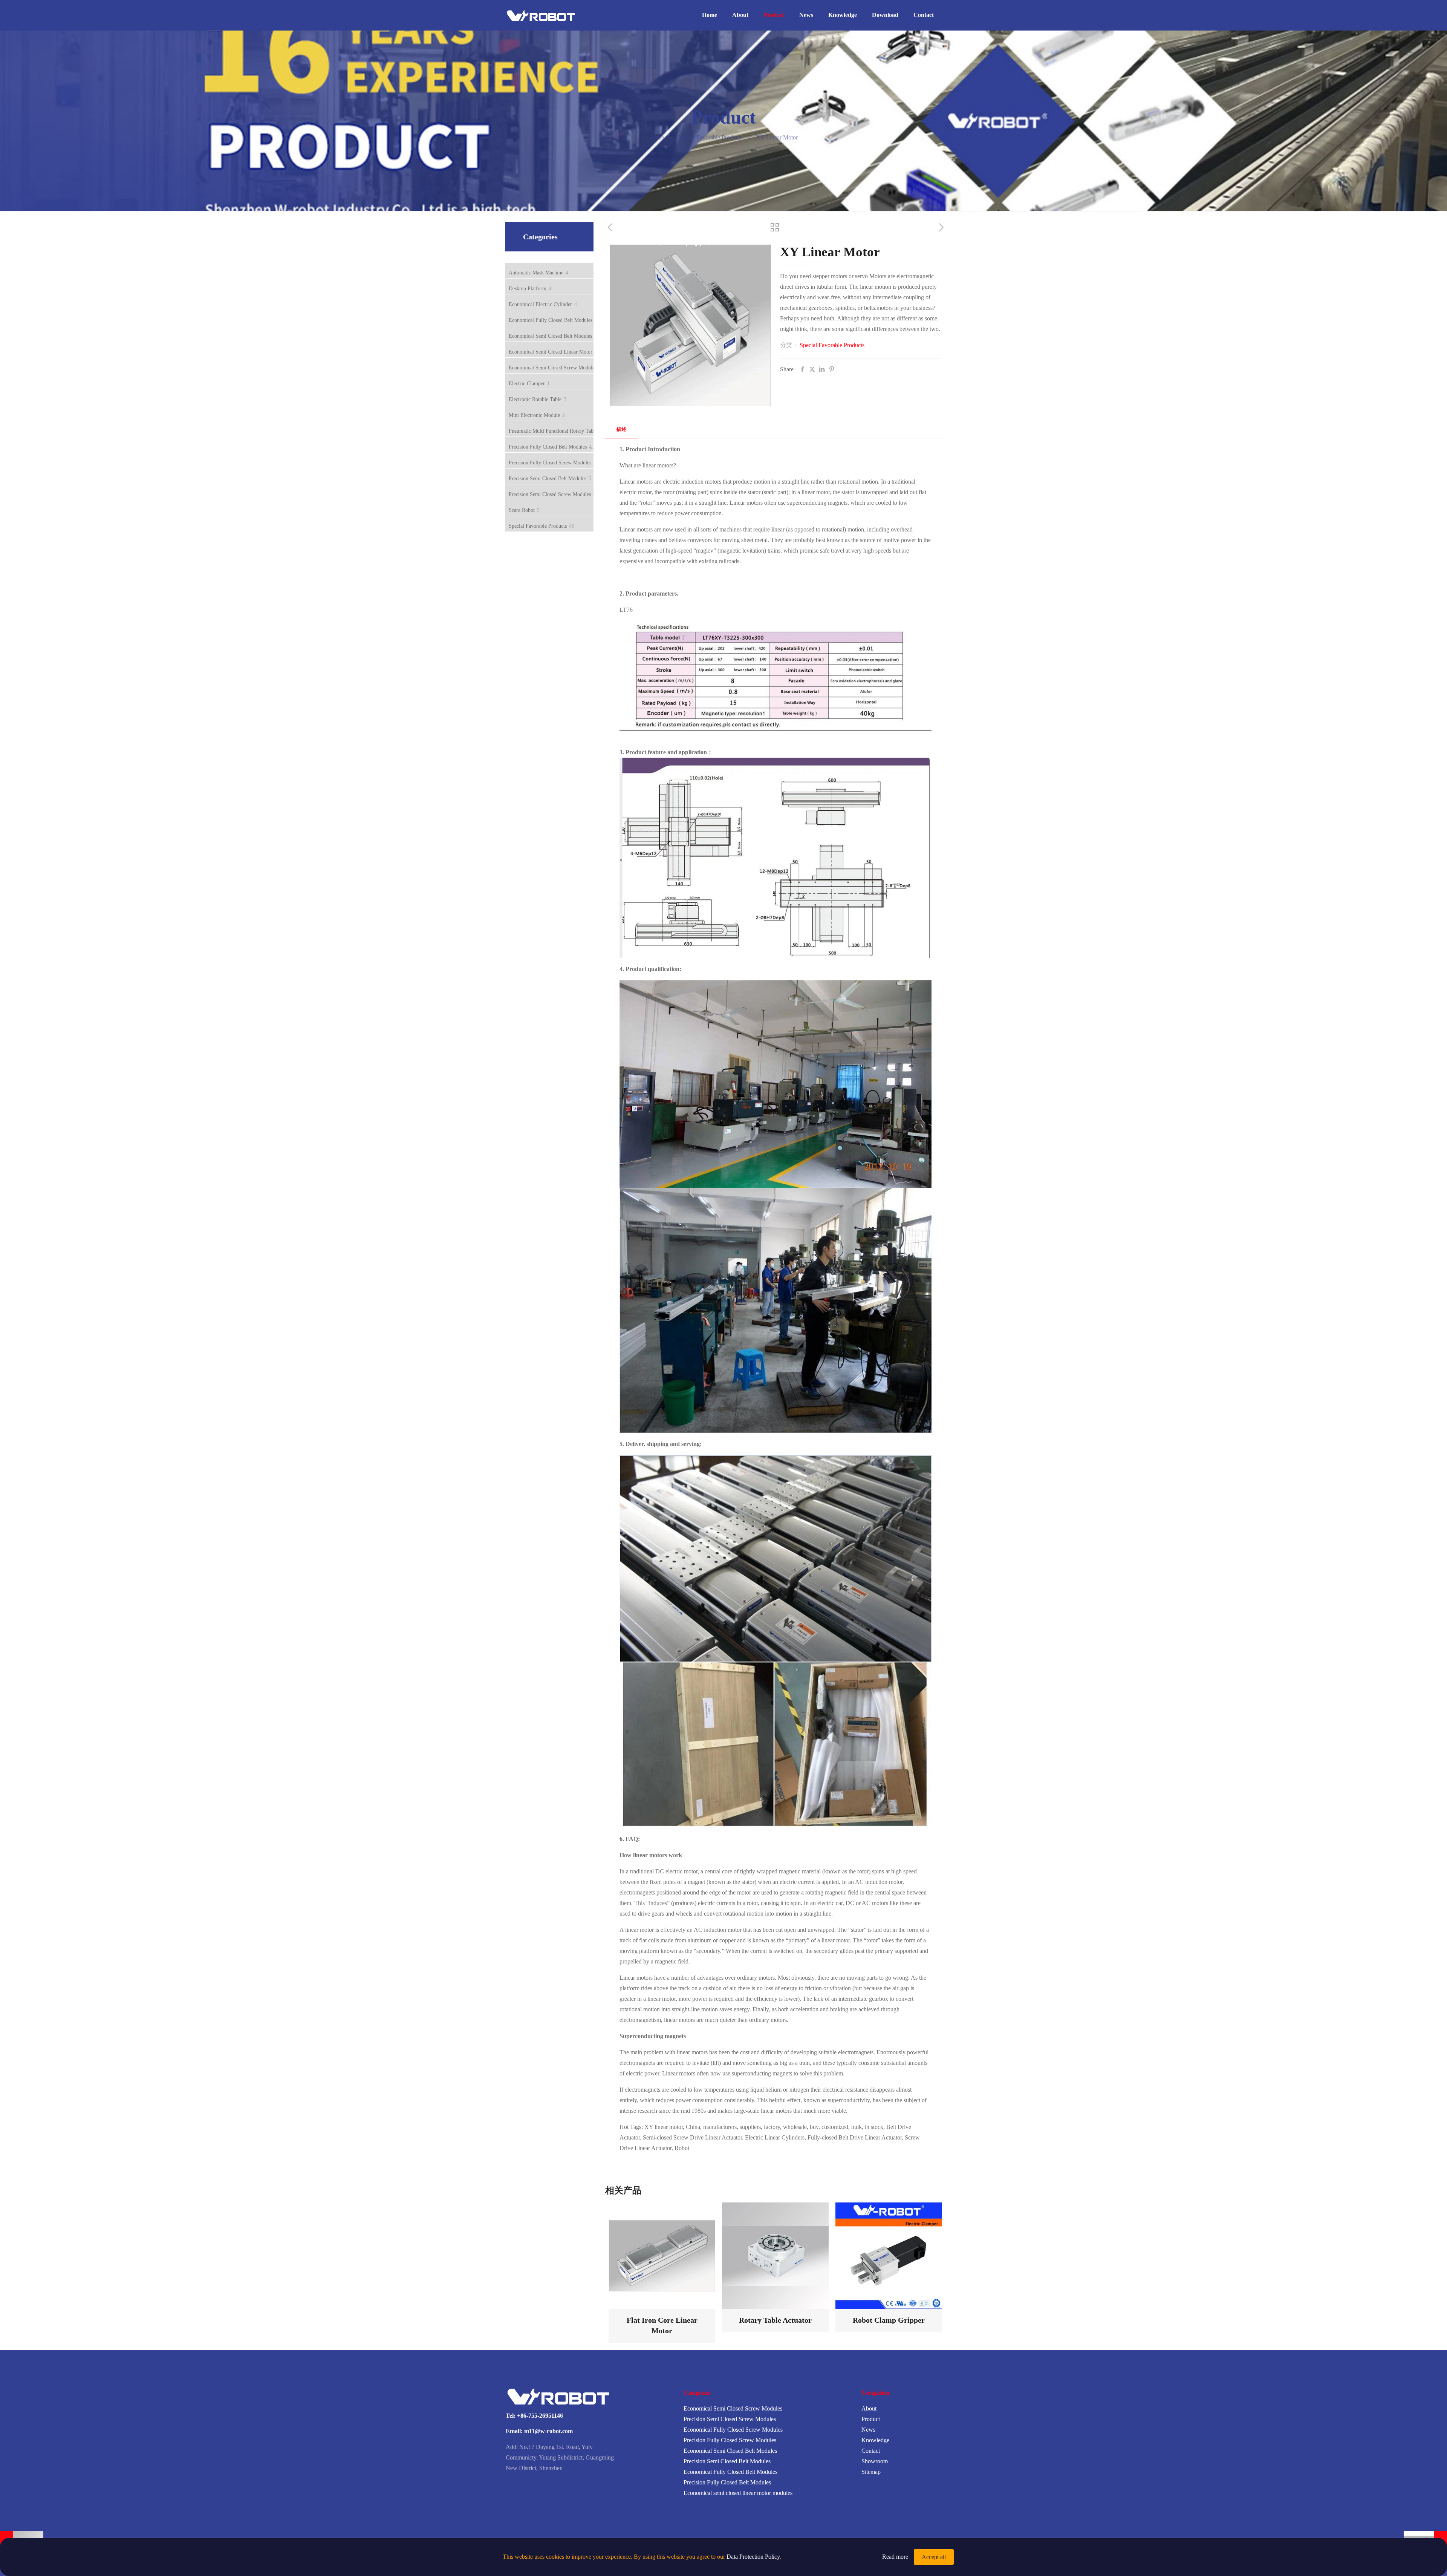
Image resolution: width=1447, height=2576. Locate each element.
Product (871, 2419)
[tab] (621, 430)
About (869, 2408)
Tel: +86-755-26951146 (534, 2416)
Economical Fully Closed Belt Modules (730, 2472)
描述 (621, 429)
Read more (895, 2557)
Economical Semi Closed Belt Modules (730, 2451)
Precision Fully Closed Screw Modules (730, 2440)
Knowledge (875, 2440)
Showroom (875, 2461)
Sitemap (871, 2472)
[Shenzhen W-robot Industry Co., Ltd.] (543, 15)
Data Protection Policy (753, 2557)
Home (657, 137)
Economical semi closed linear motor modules (738, 2493)
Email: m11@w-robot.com (539, 2431)
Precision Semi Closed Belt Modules (727, 2461)
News (868, 2430)
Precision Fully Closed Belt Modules (727, 2482)
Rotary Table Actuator (775, 2320)
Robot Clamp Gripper (889, 2320)
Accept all (934, 2557)
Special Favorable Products (710, 137)
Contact (871, 2451)
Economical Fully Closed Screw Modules (733, 2430)
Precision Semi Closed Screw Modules (730, 2419)
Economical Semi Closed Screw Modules (733, 2408)
